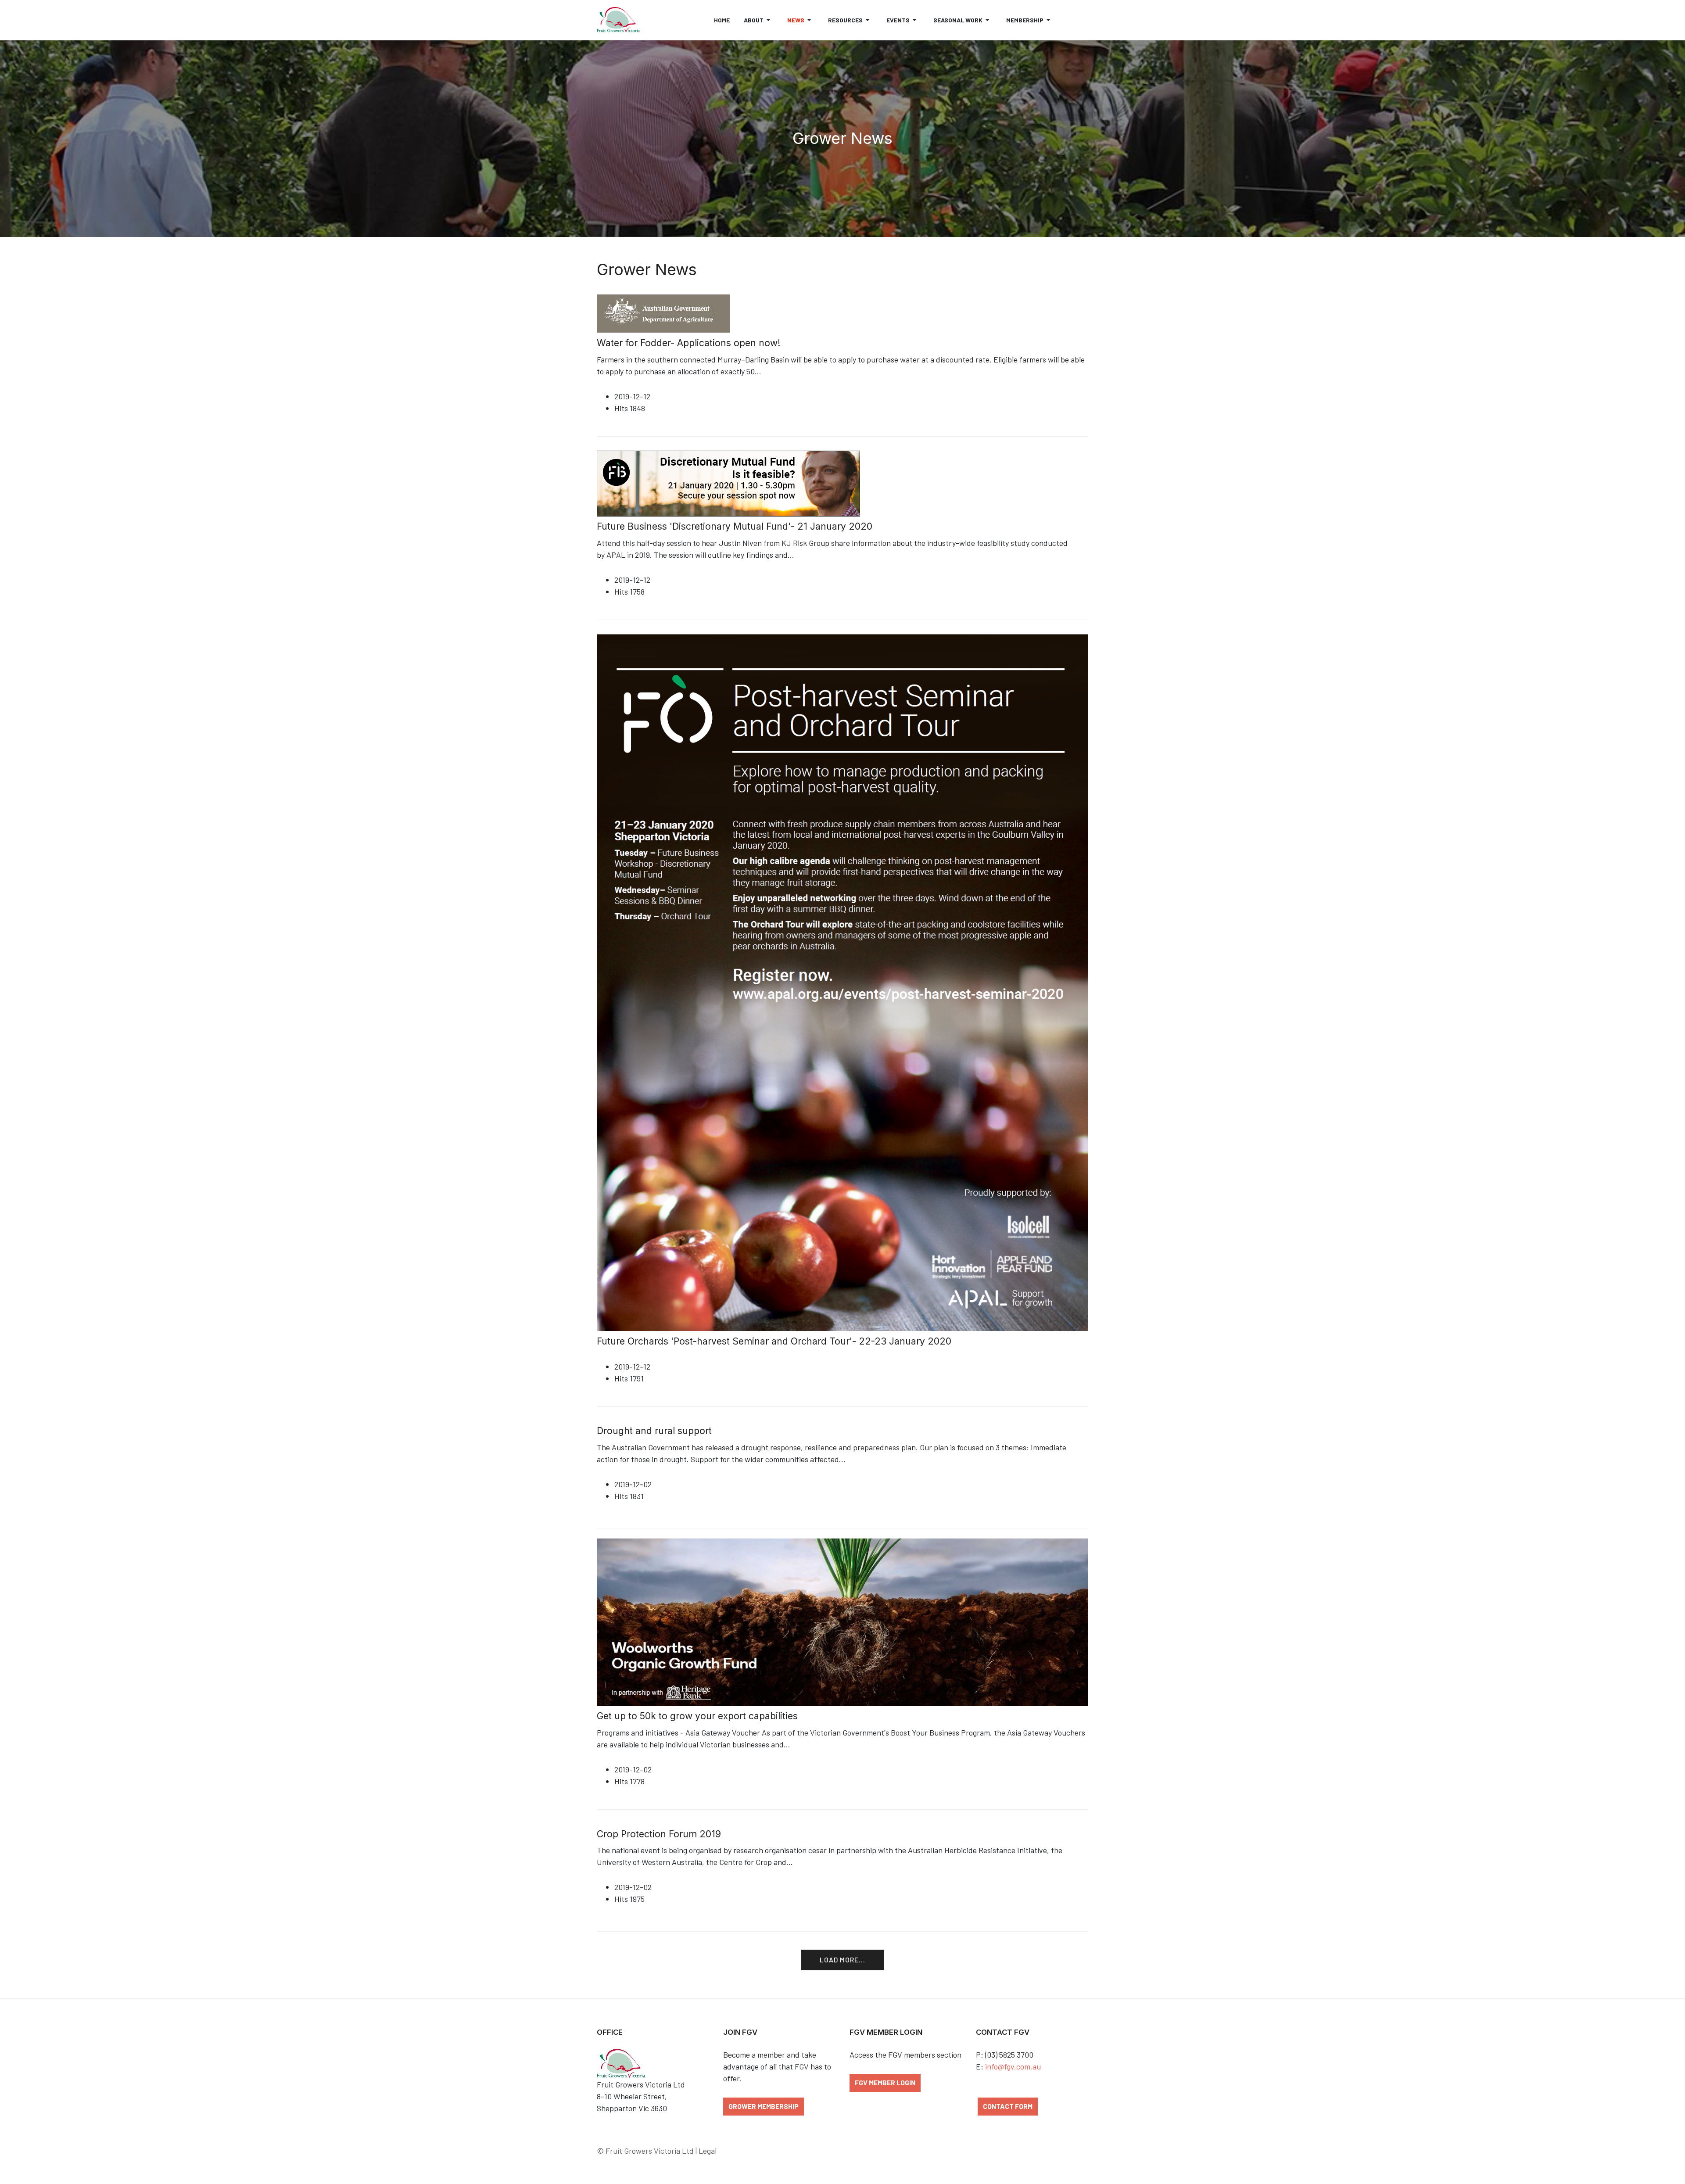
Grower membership (764, 2106)
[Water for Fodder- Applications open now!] (663, 312)
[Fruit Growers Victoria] (618, 20)
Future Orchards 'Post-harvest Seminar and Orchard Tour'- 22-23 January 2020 (774, 1341)
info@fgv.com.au (1013, 2066)
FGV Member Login (885, 2082)
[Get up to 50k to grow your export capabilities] (842, 1621)
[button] (758, 20)
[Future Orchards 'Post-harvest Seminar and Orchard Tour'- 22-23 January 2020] (842, 982)
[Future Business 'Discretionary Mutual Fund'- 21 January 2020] (728, 482)
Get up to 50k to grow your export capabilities (697, 1716)
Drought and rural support (654, 1431)
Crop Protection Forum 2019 (659, 1834)
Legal (708, 2151)
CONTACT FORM (1008, 2106)
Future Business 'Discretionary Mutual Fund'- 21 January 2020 (735, 526)
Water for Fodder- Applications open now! (688, 343)
